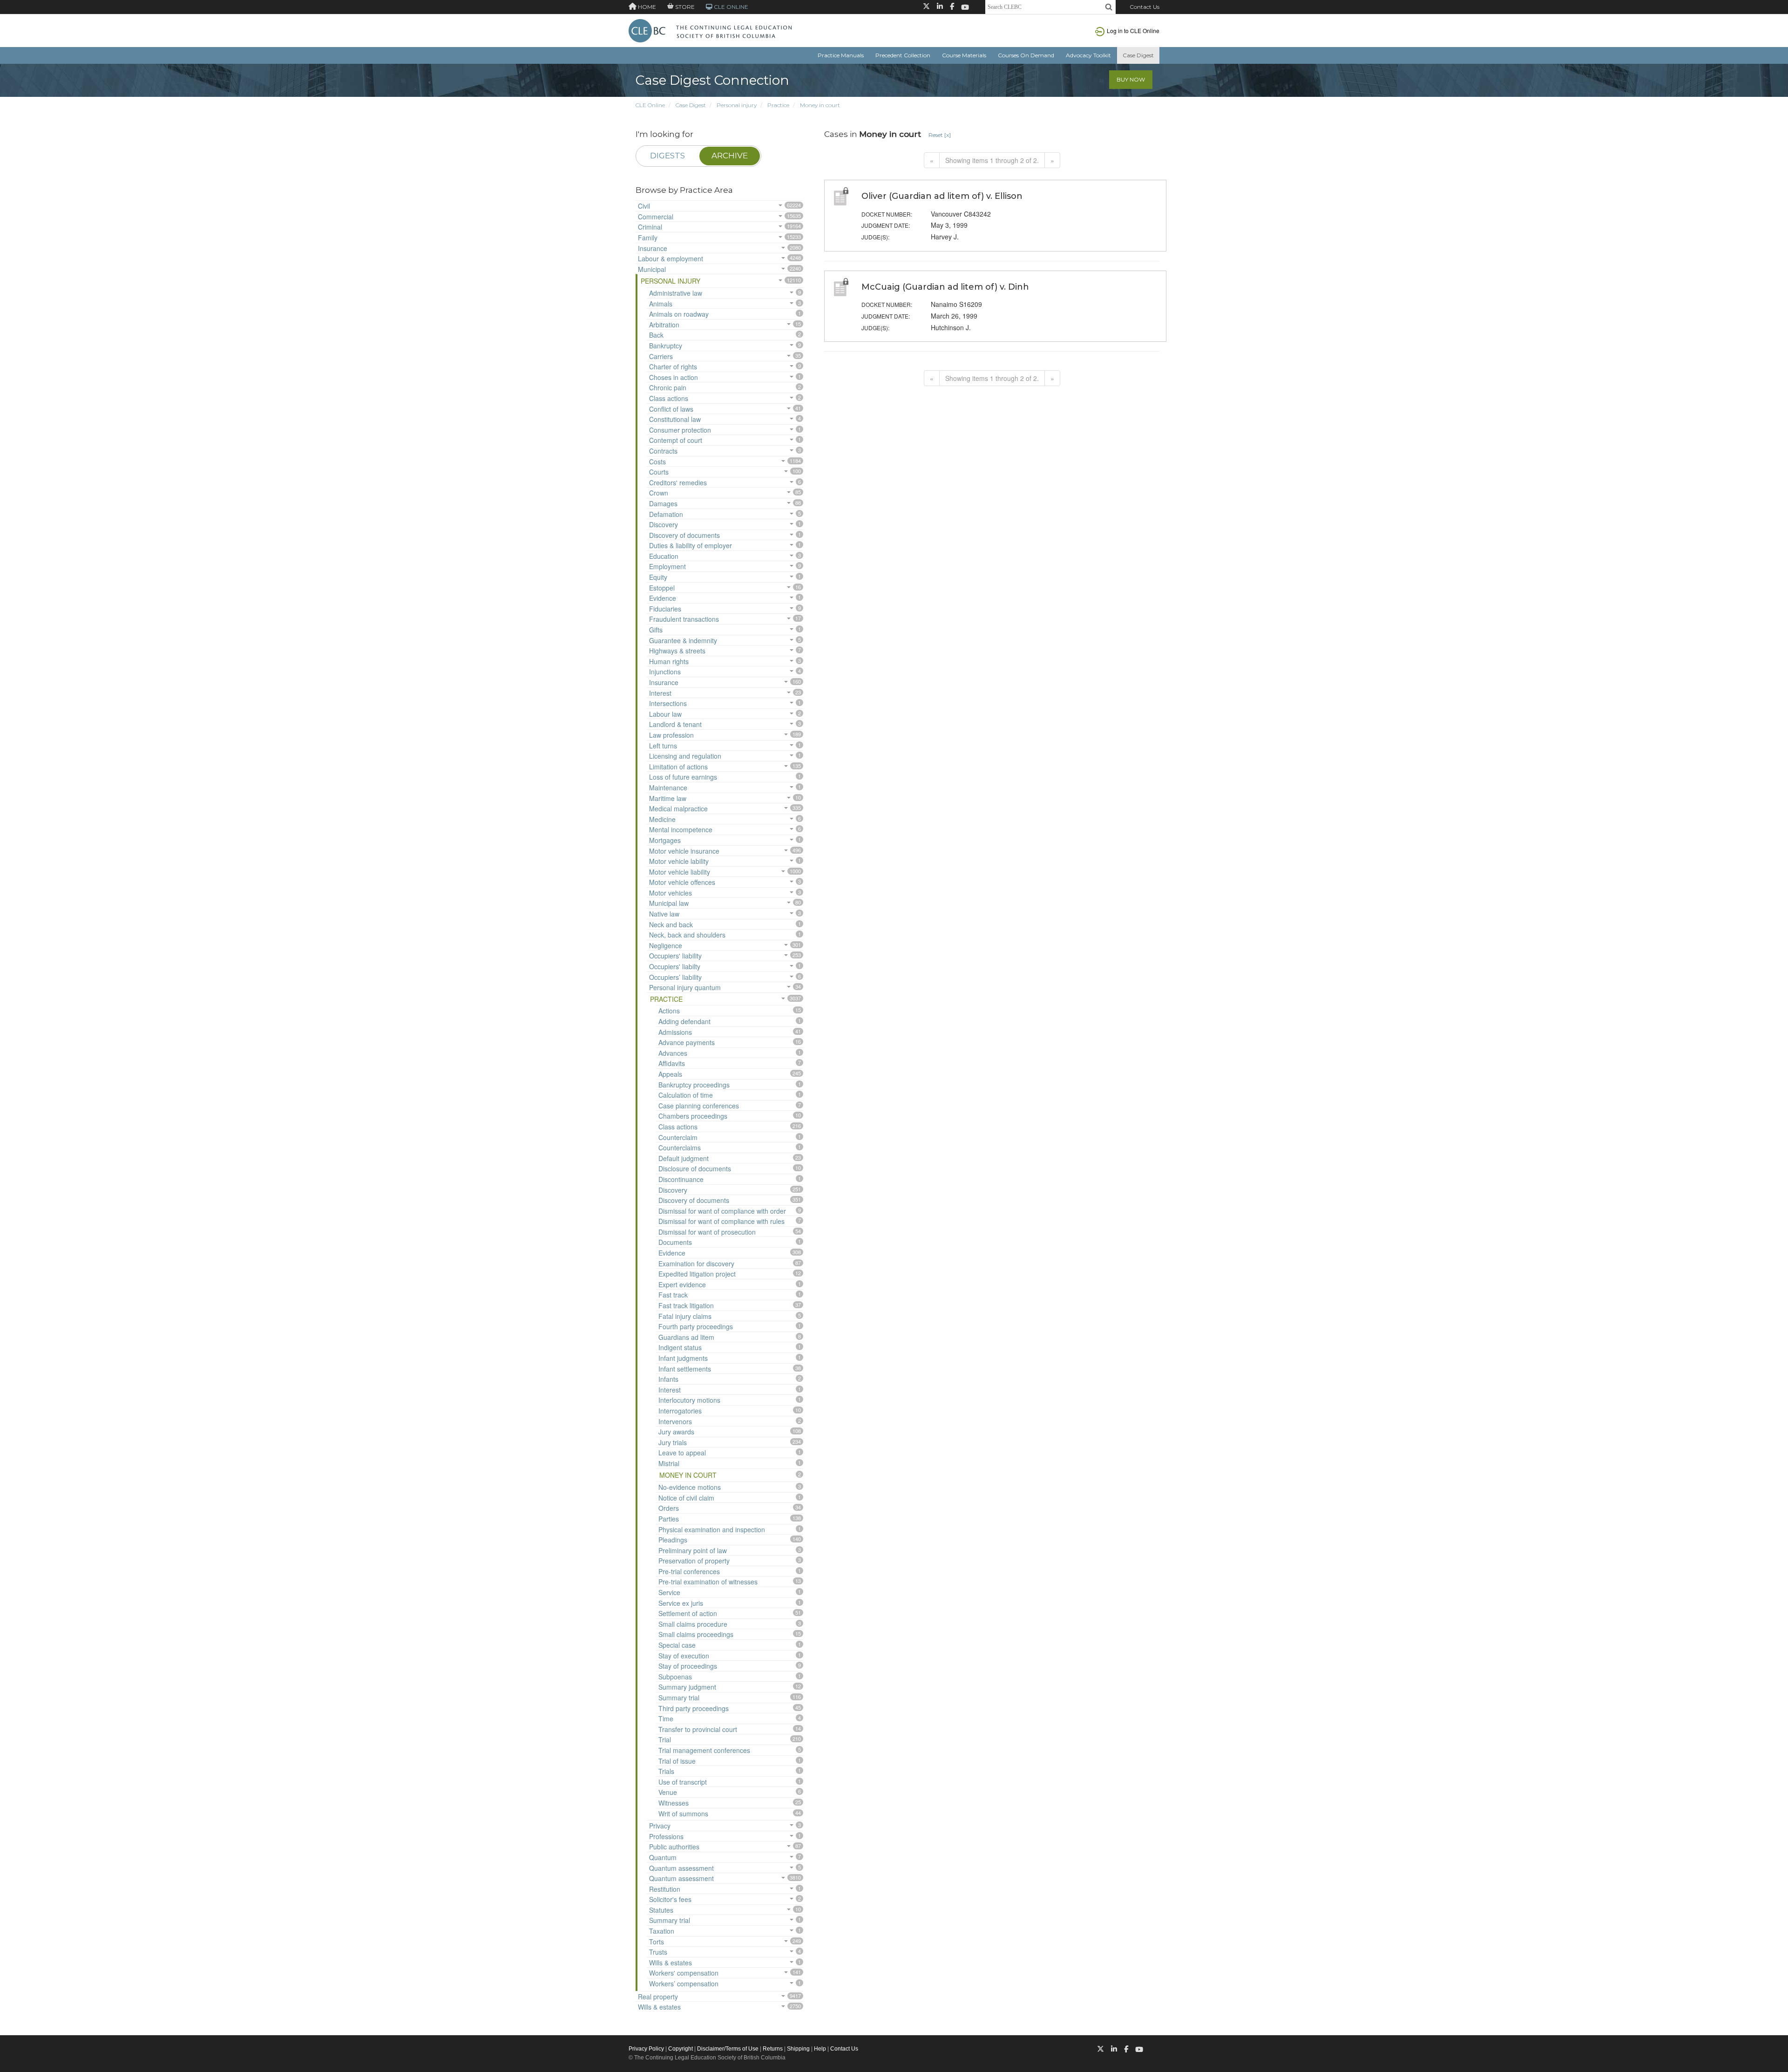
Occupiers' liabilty (675, 966)
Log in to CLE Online (1133, 31)
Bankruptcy (666, 346)
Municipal (652, 269)
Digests (667, 156)
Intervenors (675, 1421)
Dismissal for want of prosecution (707, 1232)
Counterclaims (680, 1148)
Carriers (661, 356)
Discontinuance (681, 1179)
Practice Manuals (841, 55)
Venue (668, 1792)
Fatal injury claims (685, 1316)
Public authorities (674, 1847)
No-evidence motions (690, 1487)
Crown (659, 493)
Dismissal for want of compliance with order (722, 1211)
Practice (778, 105)
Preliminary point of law (693, 1550)
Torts (657, 1942)
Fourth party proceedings (696, 1326)
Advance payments (687, 1042)
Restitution (665, 1889)
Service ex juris (681, 1603)
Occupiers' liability (675, 956)
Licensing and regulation (685, 756)
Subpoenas (675, 1677)
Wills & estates (670, 1963)
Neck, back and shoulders (687, 935)
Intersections (668, 703)
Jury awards (676, 1432)
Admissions (675, 1032)
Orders (669, 1508)
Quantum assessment (681, 1868)
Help (820, 2049)
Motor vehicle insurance (684, 851)
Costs (657, 462)
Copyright (681, 2049)
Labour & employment (670, 258)
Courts (659, 472)
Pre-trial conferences (689, 1571)
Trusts (658, 1952)
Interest (660, 693)
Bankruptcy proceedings (694, 1085)
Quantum (663, 1857)
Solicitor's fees (670, 1899)
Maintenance (668, 788)
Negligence (666, 945)
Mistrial (669, 1463)
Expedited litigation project (697, 1274)
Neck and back (671, 924)
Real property (658, 1997)
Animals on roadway (679, 314)
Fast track (673, 1295)
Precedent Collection (903, 55)
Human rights (669, 661)
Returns (773, 2049)
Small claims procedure (693, 1624)
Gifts (656, 630)
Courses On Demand (1026, 55)
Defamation (666, 514)
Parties (669, 1519)
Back (656, 335)
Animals (661, 304)
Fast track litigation (686, 1305)
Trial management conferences (704, 1750)
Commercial (656, 217)
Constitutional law (675, 419)
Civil (644, 206)
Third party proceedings (694, 1708)
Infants (668, 1379)
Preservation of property (694, 1561)
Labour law (665, 714)
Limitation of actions (678, 767)
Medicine (662, 819)
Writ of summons (683, 1814)
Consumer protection (680, 430)
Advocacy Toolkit (1088, 55)
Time (666, 1719)
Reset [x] (940, 135)
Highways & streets (677, 651)
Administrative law (676, 293)
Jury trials (673, 1442)
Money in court (820, 105)
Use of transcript (683, 1782)
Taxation (662, 1931)
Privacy (660, 1826)
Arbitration (664, 325)
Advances (673, 1053)
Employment (667, 566)
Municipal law (669, 903)
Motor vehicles (670, 893)
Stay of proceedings (688, 1666)
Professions (666, 1836)
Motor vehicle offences (682, 882)
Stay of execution (684, 1656)
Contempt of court (676, 440)
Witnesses (674, 1803)
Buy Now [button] (1131, 79)
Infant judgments (683, 1358)
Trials (666, 1771)
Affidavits (672, 1063)
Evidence (663, 598)
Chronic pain (668, 387)
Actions (669, 1011)
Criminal (650, 227)
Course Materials (964, 55)
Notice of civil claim (686, 1498)
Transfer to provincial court (698, 1729)
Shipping (798, 2049)
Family (648, 238)
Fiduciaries (665, 609)
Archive (730, 156)
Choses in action (674, 377)
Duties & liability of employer (691, 545)
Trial (665, 1739)
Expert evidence (682, 1284)
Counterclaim (678, 1137)
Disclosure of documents (695, 1168)
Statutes (661, 1910)
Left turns (663, 746)
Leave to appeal (682, 1453)
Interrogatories (680, 1411)
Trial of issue (677, 1761)
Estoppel (662, 588)
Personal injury (737, 105)
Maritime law (668, 798)
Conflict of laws (671, 409)
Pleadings (673, 1540)
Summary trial (679, 1698)
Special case (677, 1645)
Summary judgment (687, 1687)
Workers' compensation (684, 1973)
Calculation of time (686, 1095)
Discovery (664, 524)
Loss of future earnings (683, 777)
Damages (663, 503)
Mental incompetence (681, 829)
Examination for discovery (696, 1264)
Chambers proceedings (693, 1116)
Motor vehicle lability (679, 861)
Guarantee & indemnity (683, 640)
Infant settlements (685, 1369)
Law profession (671, 735)
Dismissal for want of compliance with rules (721, 1221)
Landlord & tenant (675, 724)
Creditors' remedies (678, 482)
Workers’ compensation (684, 1984)
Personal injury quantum (685, 987)
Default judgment (684, 1158)
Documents (675, 1242)
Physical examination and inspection (712, 1529)
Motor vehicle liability (680, 872)
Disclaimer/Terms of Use (728, 2049)
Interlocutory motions (689, 1400)
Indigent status (680, 1347)
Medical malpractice (678, 808)
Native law (664, 914)
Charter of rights (673, 367)
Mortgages (665, 840)
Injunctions (665, 672)
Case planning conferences (699, 1106)
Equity (658, 577)
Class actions (669, 398)
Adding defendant (684, 1021)
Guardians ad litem (686, 1337)
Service (669, 1592)
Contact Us (1145, 7)
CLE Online (650, 105)
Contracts (663, 451)
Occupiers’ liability (675, 977)
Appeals (670, 1074)
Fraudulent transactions (684, 619)
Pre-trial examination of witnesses (708, 1582)
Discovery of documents (684, 535)
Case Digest (1138, 55)
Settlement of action (688, 1613)
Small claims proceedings (696, 1634)
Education (664, 556)
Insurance (653, 248)
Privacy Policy (646, 2049)
